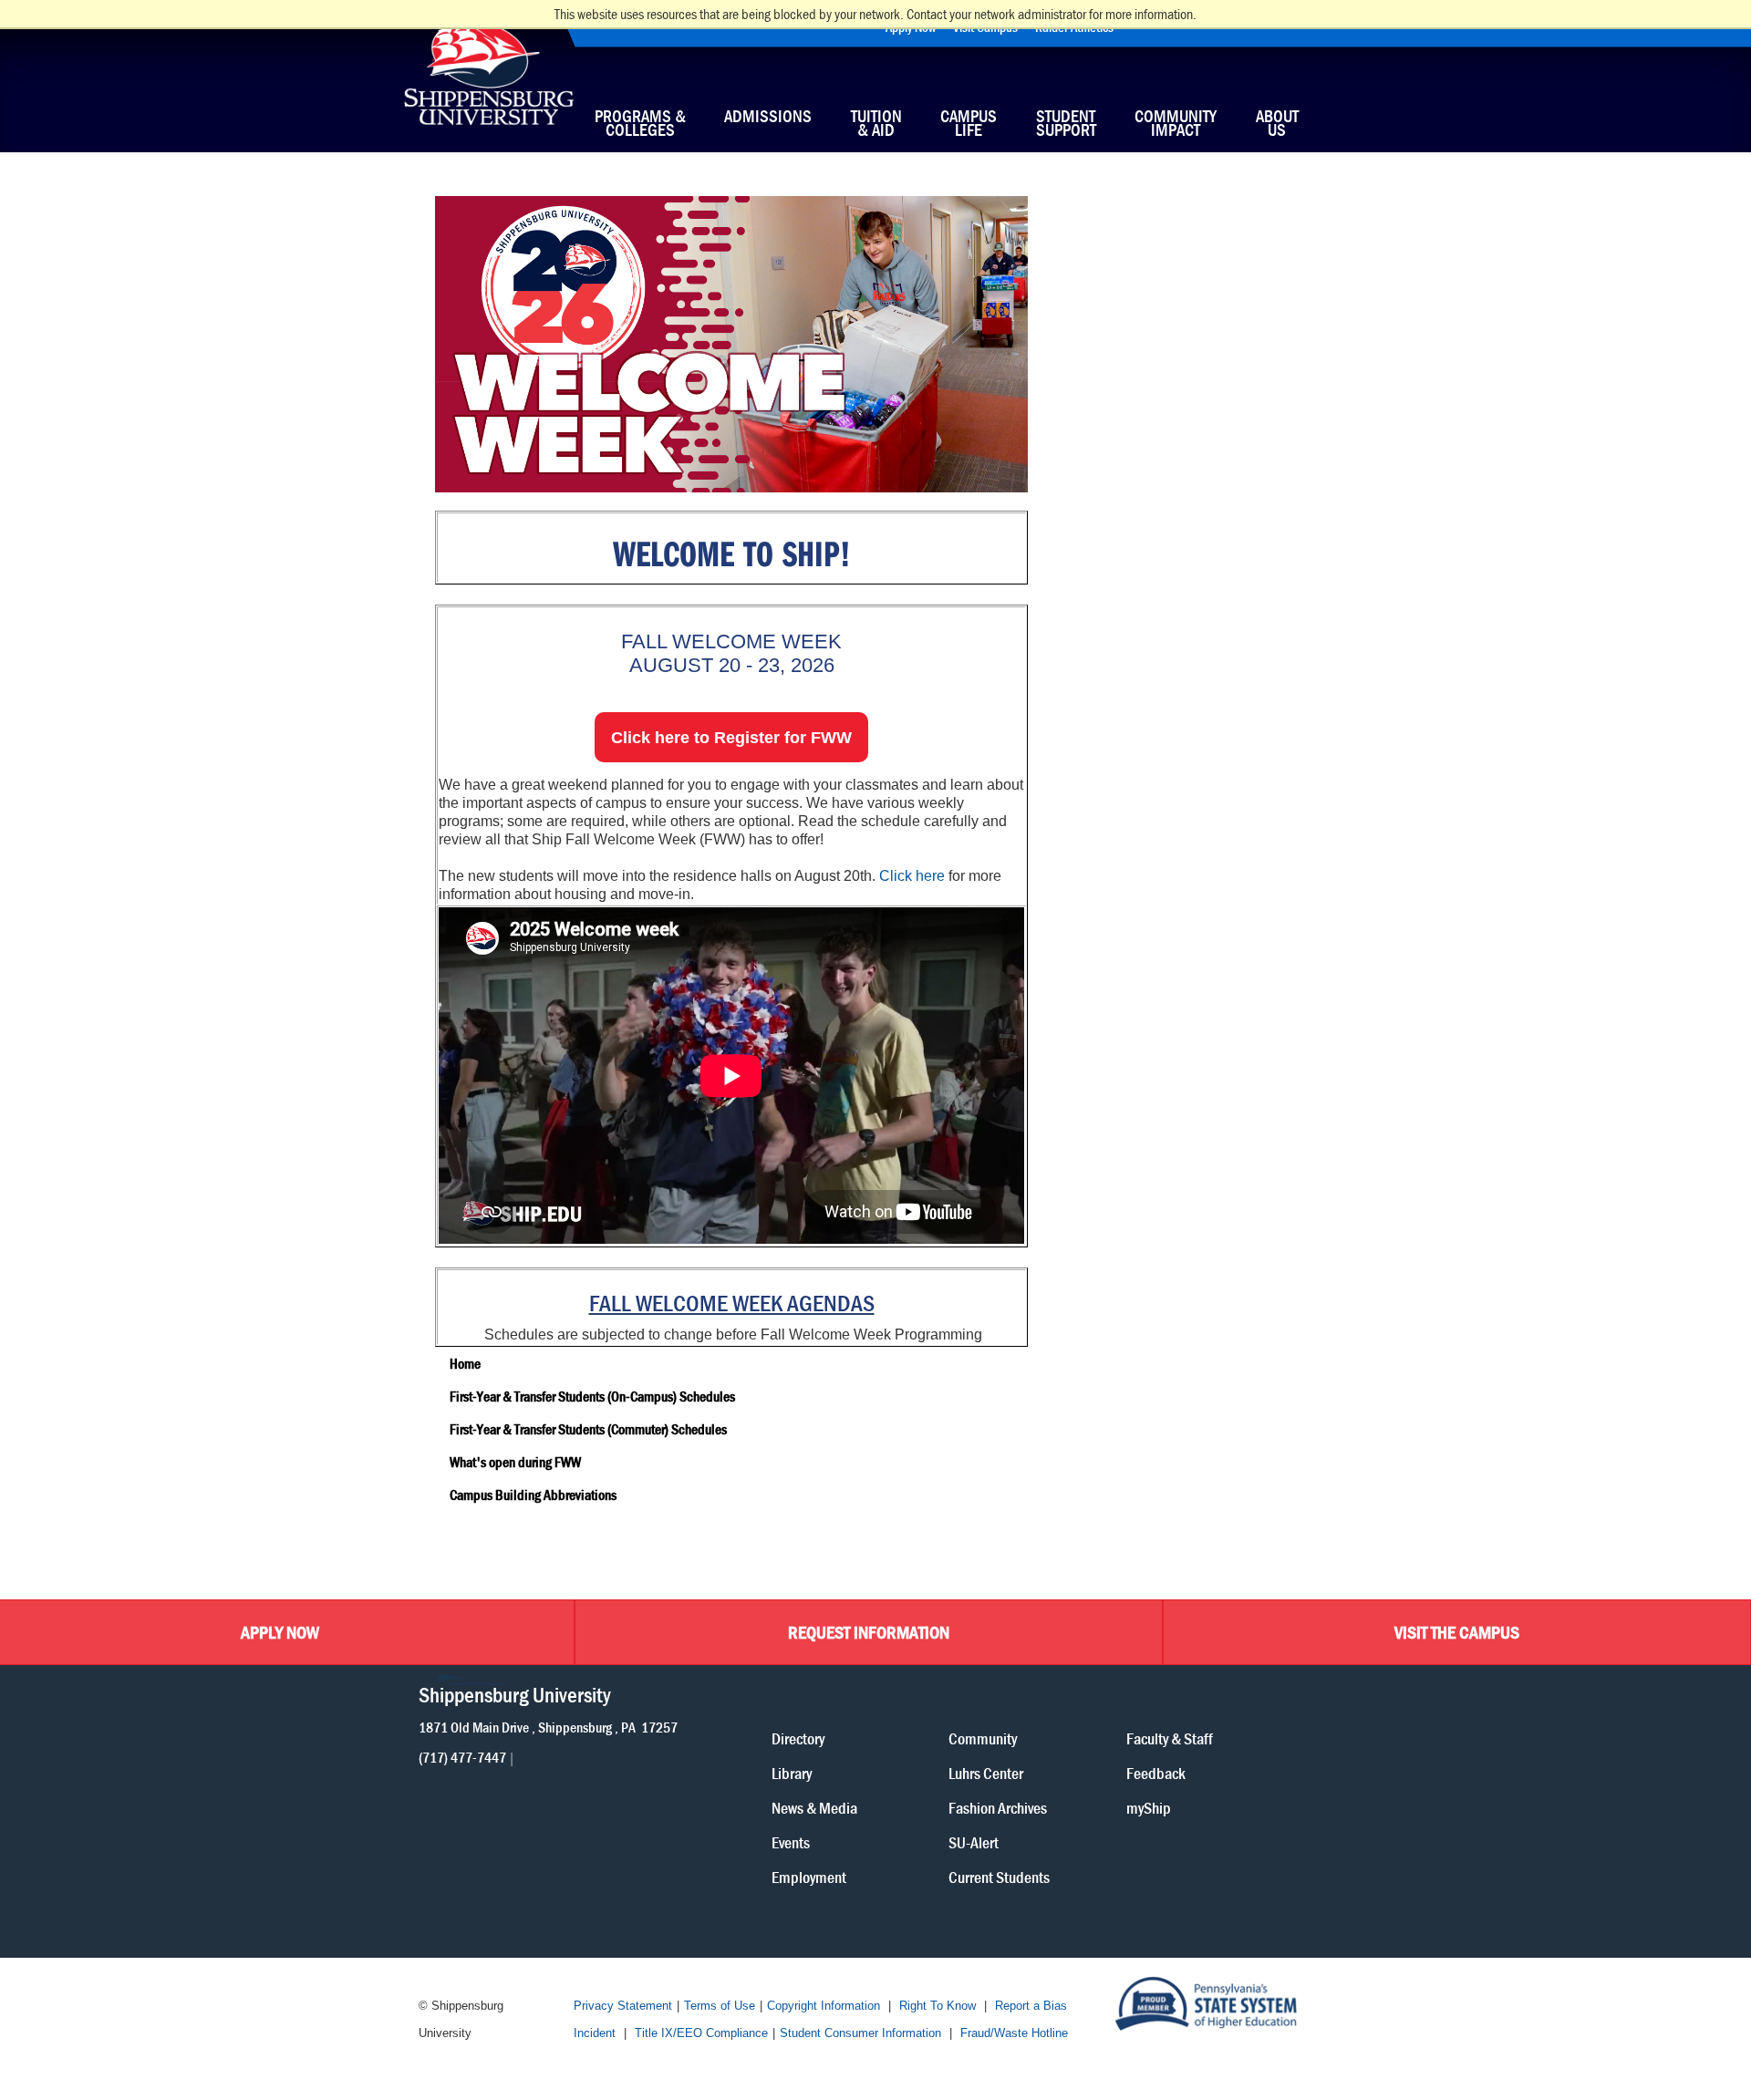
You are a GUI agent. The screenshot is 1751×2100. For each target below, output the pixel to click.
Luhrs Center (986, 1772)
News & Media (814, 1807)
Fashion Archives (998, 1807)
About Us (1277, 123)
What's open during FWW (515, 1462)
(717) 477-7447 (462, 1756)
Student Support (1066, 123)
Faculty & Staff (1170, 1738)
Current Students (999, 1876)
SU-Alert (974, 1841)
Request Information (869, 1632)
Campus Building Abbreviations (533, 1495)
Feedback (1156, 1772)
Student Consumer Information (860, 2033)
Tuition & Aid (876, 123)
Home (465, 1363)
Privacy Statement (623, 2006)
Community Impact (1176, 123)
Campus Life (969, 123)
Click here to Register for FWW (731, 738)
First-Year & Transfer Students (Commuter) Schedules (588, 1429)
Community (983, 1738)
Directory (798, 1738)
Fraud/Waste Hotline (1014, 2033)
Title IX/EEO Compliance (701, 2033)
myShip (1149, 1807)
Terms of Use (720, 2006)
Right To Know (938, 2006)
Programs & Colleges (640, 123)
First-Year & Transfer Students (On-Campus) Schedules (592, 1396)
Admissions (768, 118)
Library (792, 1772)
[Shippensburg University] (488, 82)
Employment (809, 1876)
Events (791, 1841)
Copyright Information (824, 2006)
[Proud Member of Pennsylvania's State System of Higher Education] (1223, 2004)
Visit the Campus (1457, 1632)
